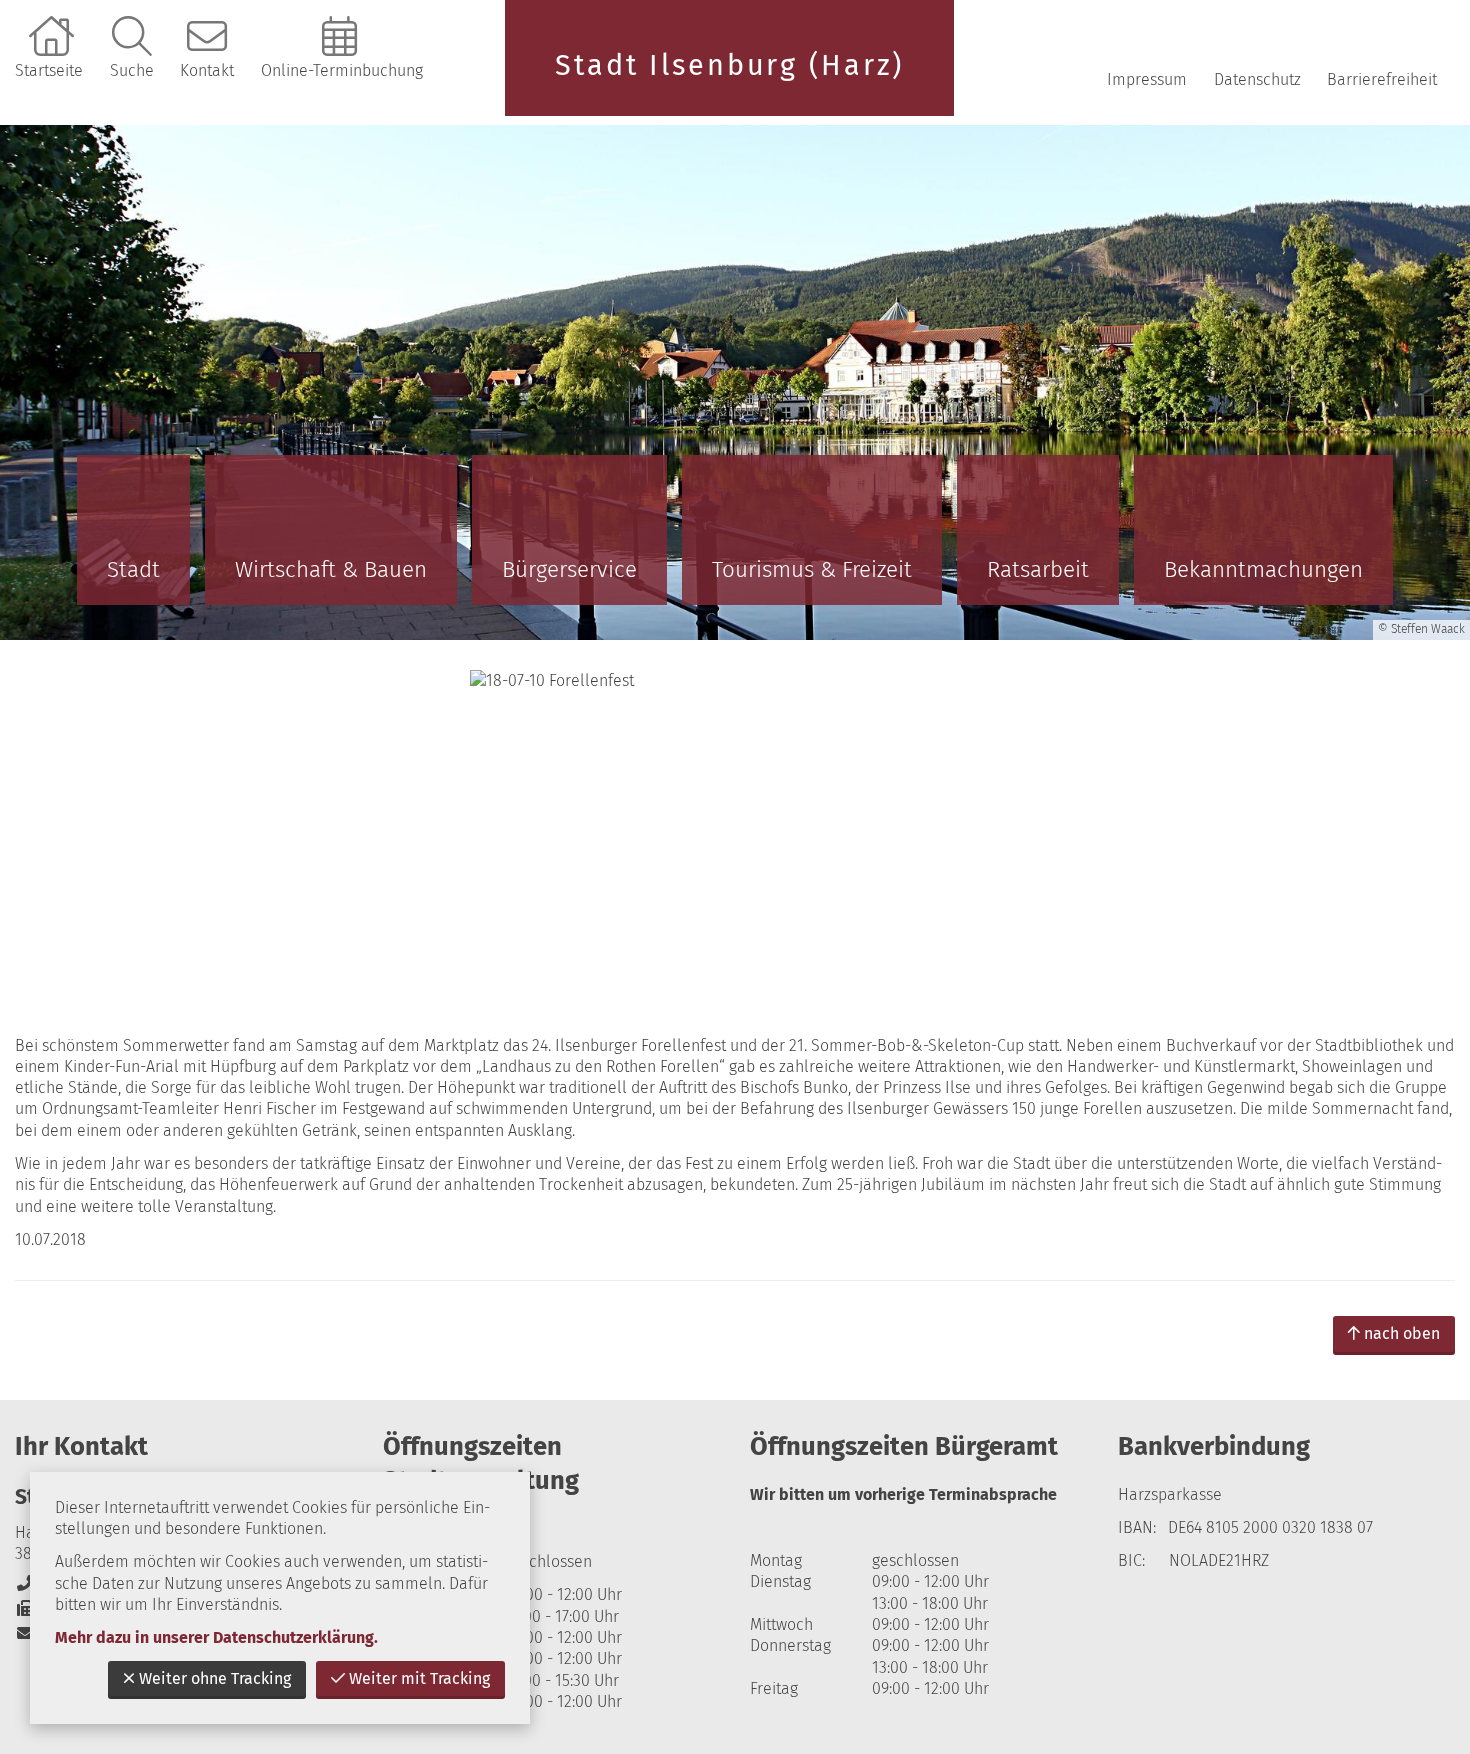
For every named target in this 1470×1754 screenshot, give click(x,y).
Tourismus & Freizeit (812, 569)
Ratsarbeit (1038, 569)
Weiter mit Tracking (419, 1678)
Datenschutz (1257, 79)
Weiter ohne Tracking (215, 1678)
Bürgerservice (569, 569)
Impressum (1147, 79)
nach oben (1402, 1333)
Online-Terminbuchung (342, 70)
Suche (132, 70)
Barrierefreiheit (1382, 79)
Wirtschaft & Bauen (331, 569)
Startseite (49, 70)
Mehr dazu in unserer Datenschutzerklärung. (216, 1637)
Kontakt (207, 70)
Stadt (133, 569)
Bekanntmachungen (1263, 569)
